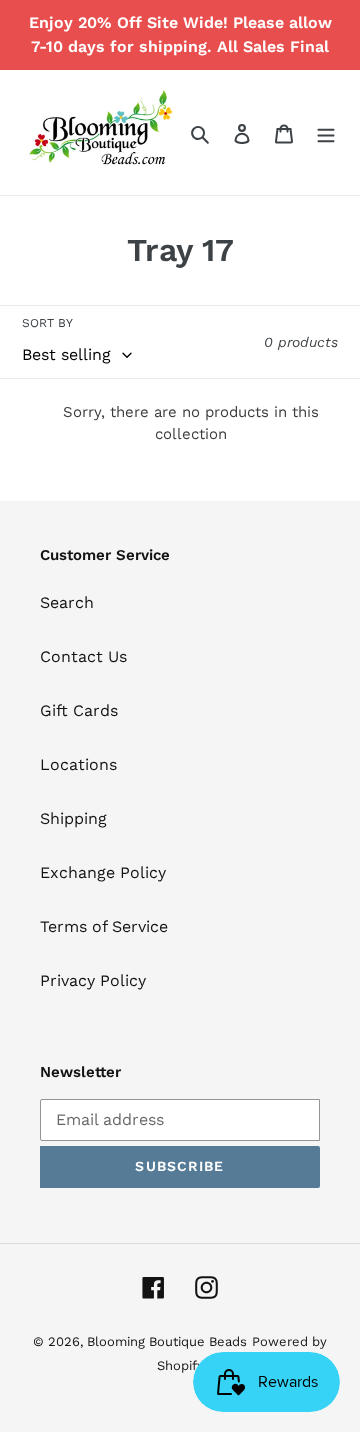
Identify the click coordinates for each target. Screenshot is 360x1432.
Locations (78, 764)
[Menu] (326, 133)
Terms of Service (104, 926)
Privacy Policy (93, 980)
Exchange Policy (103, 872)
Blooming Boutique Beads (167, 1341)
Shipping (73, 818)
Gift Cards (79, 710)
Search (67, 602)
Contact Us (83, 656)
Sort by (47, 323)
